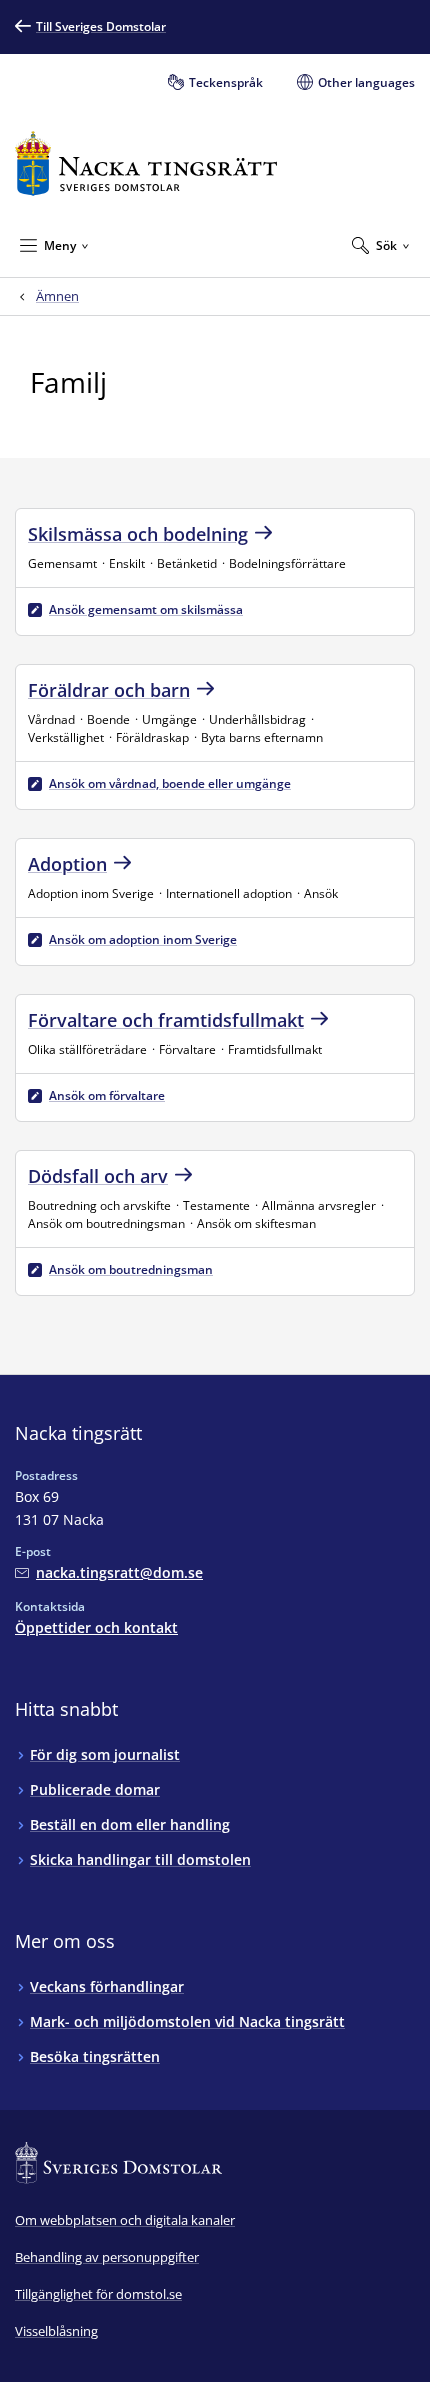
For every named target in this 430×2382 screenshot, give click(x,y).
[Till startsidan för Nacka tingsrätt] (146, 163)
